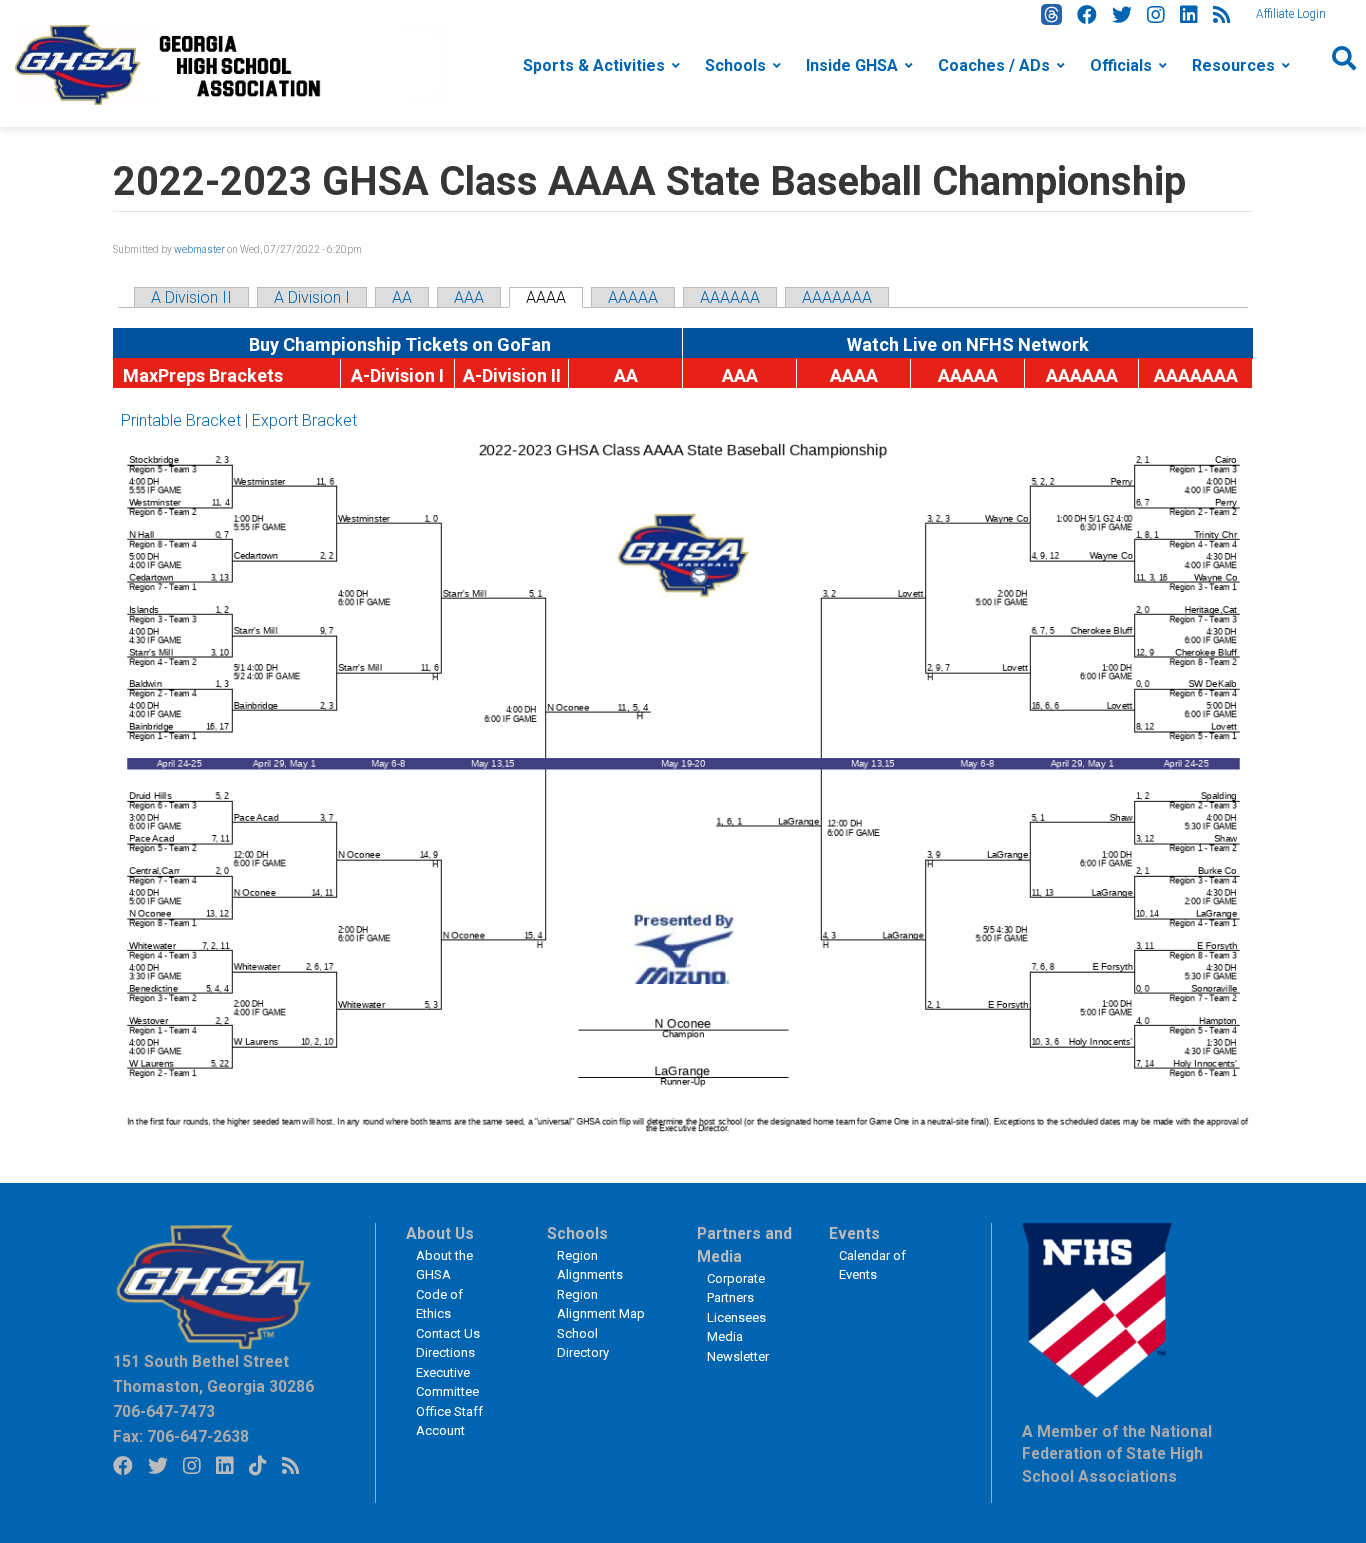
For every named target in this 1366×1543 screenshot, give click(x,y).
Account (440, 1430)
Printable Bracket (181, 420)
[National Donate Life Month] (231, 63)
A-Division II (512, 375)
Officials (1121, 65)
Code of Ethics (439, 1304)
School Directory (583, 1343)
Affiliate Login (1291, 14)
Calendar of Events (872, 1265)
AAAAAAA (837, 297)
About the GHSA (444, 1265)
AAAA (546, 297)
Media (725, 1336)
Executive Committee (447, 1382)
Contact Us (448, 1333)
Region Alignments (590, 1265)
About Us (440, 1234)
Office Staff (449, 1411)
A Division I (312, 297)
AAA (469, 297)
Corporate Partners (736, 1288)
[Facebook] (1087, 15)
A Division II (191, 297)
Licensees (736, 1317)
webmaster (199, 249)
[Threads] (1051, 14)
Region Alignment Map (601, 1304)
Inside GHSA (852, 65)
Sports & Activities (594, 65)
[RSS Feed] (1222, 15)
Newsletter (738, 1356)
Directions (445, 1352)
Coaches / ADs (994, 65)
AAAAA (633, 297)
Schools (735, 65)
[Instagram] (1156, 15)
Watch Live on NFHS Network (968, 344)
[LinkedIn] (1189, 15)
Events (854, 1234)
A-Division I (397, 375)
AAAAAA (730, 297)
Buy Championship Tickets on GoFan (398, 344)
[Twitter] (1122, 15)
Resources (1233, 65)
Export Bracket (304, 420)
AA (402, 297)
